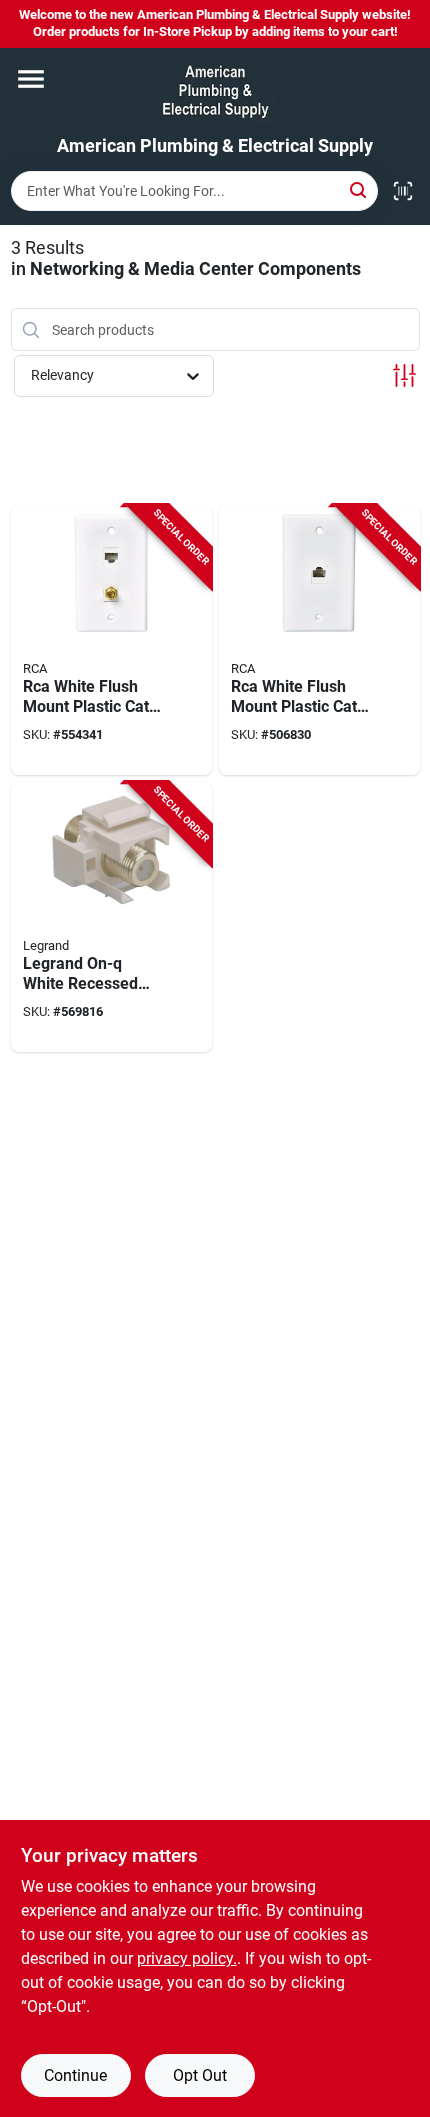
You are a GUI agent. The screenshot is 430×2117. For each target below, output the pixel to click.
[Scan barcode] (403, 191)
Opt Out (200, 2075)
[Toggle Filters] (404, 375)
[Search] (359, 189)
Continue (75, 2075)
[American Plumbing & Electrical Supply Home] (215, 92)
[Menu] (31, 79)
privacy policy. (187, 1958)
